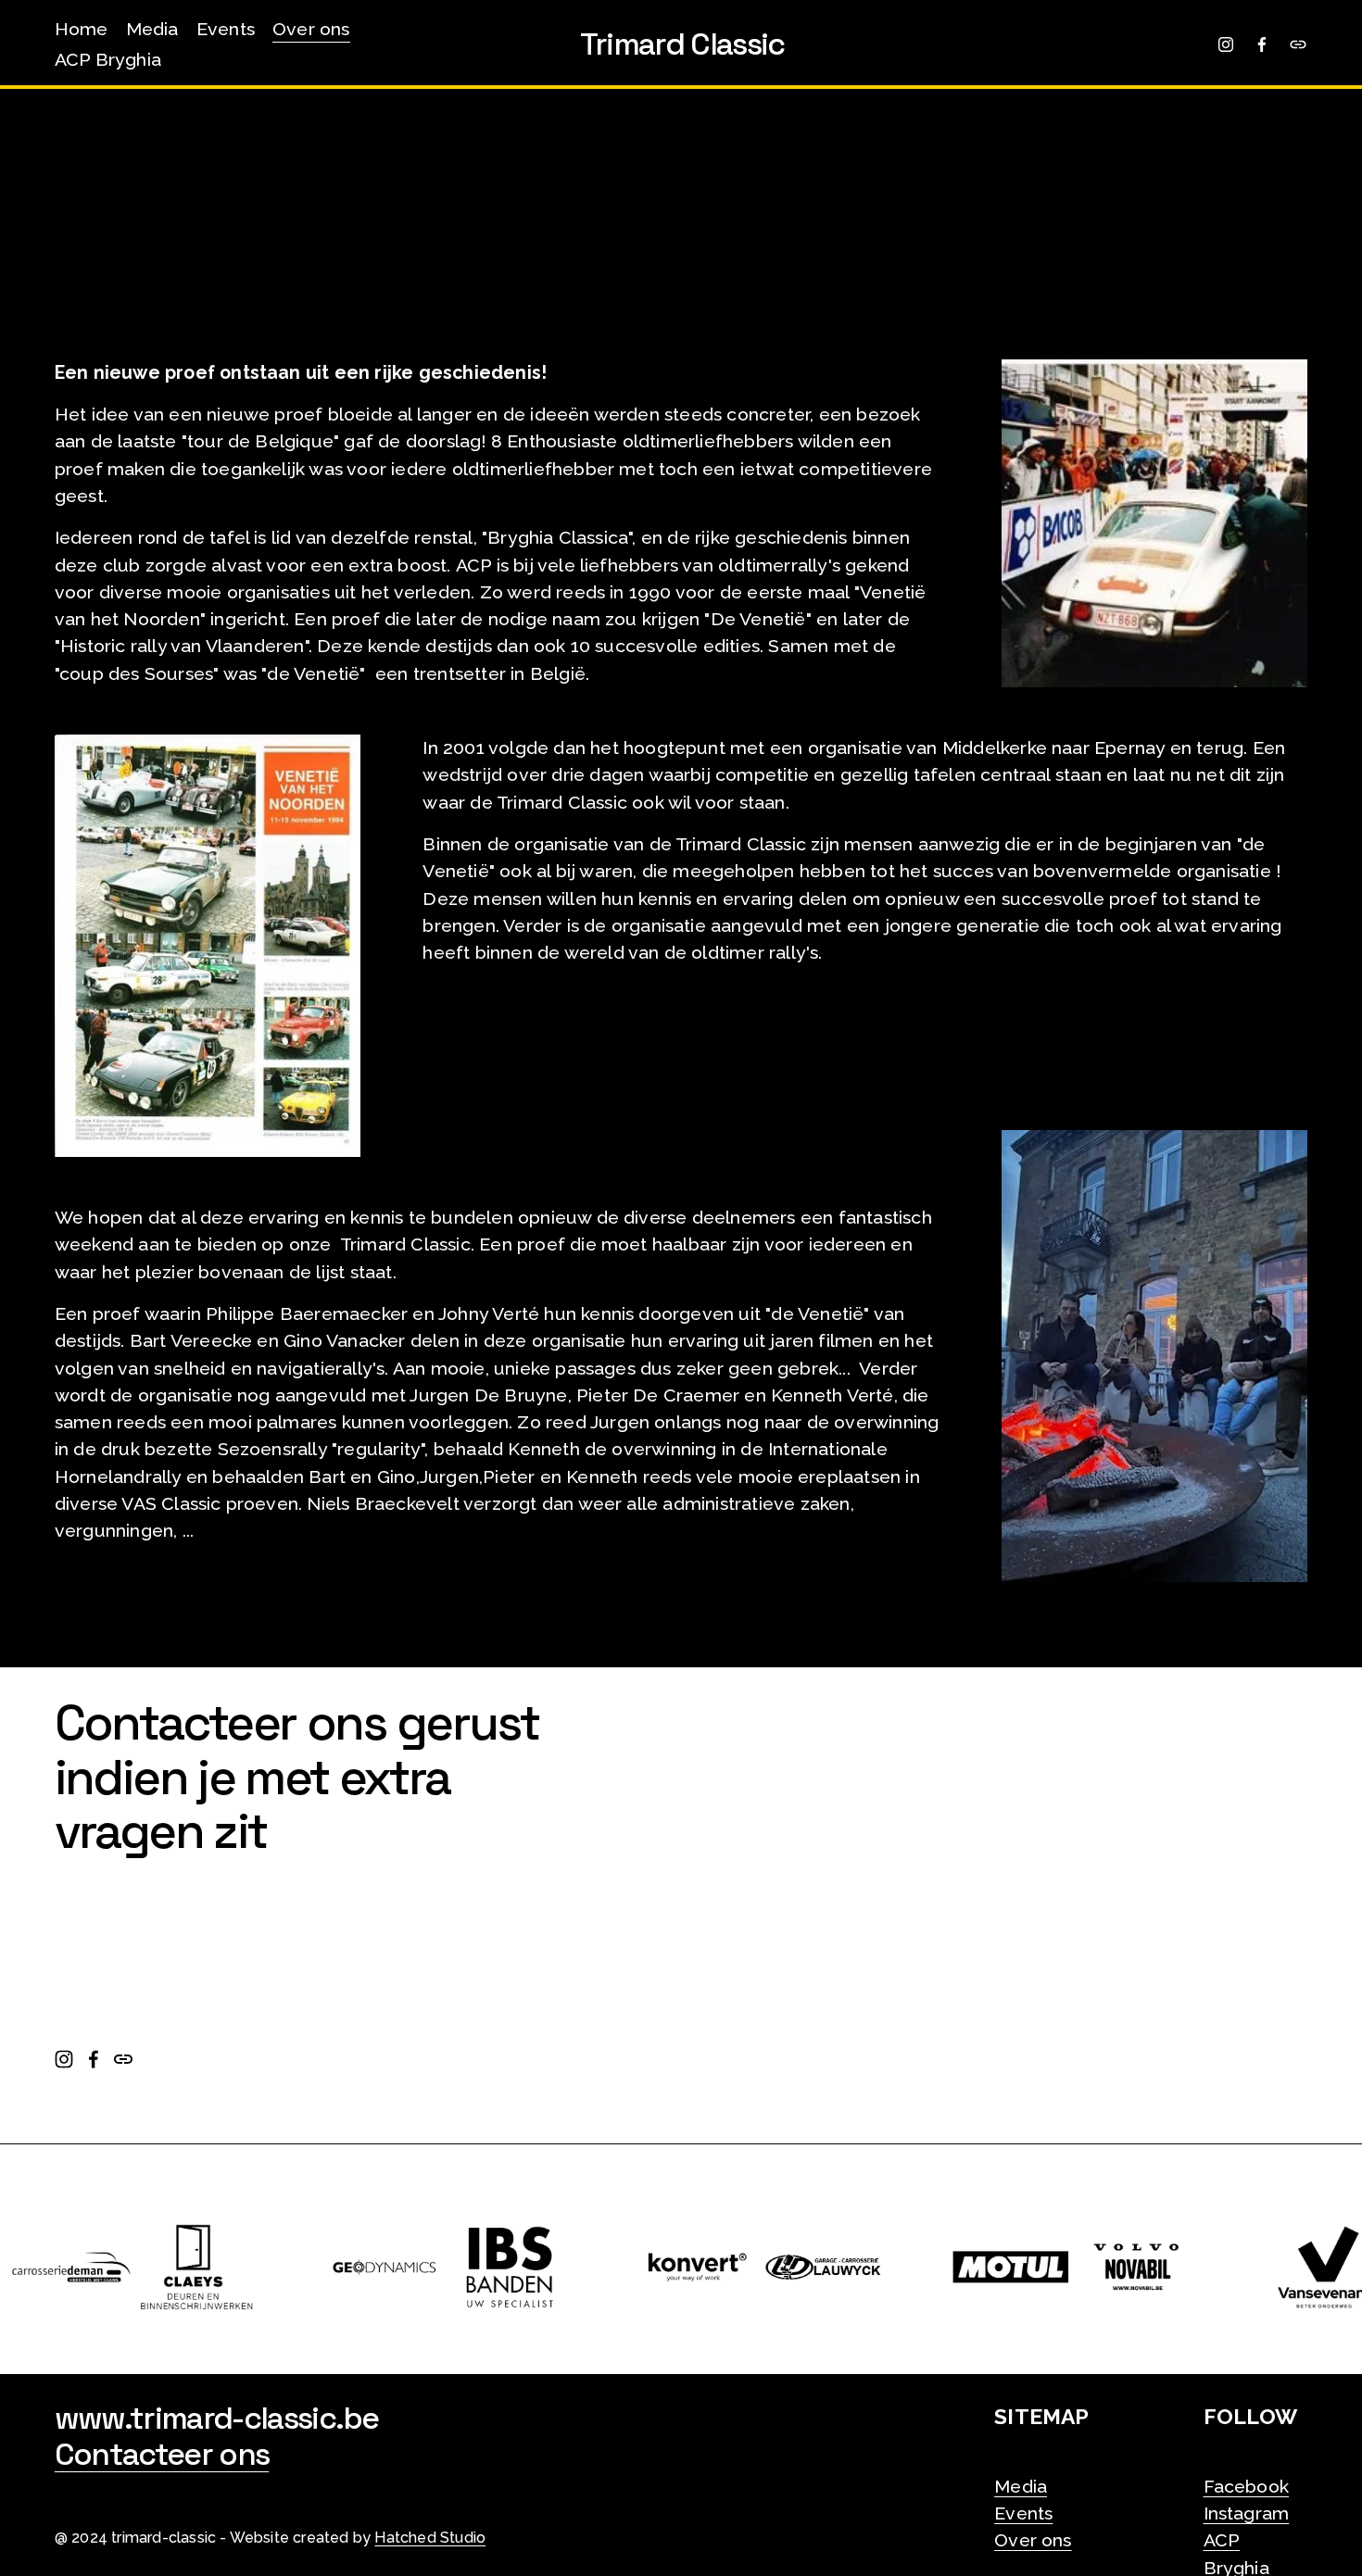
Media (152, 29)
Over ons (311, 29)
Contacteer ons (162, 2455)
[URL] (1298, 44)
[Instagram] (1226, 44)
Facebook (1247, 2487)
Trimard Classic (682, 44)
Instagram (1247, 2513)
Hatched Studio (430, 2538)
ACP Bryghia (108, 60)
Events (226, 29)
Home (82, 29)
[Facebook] (1262, 44)
